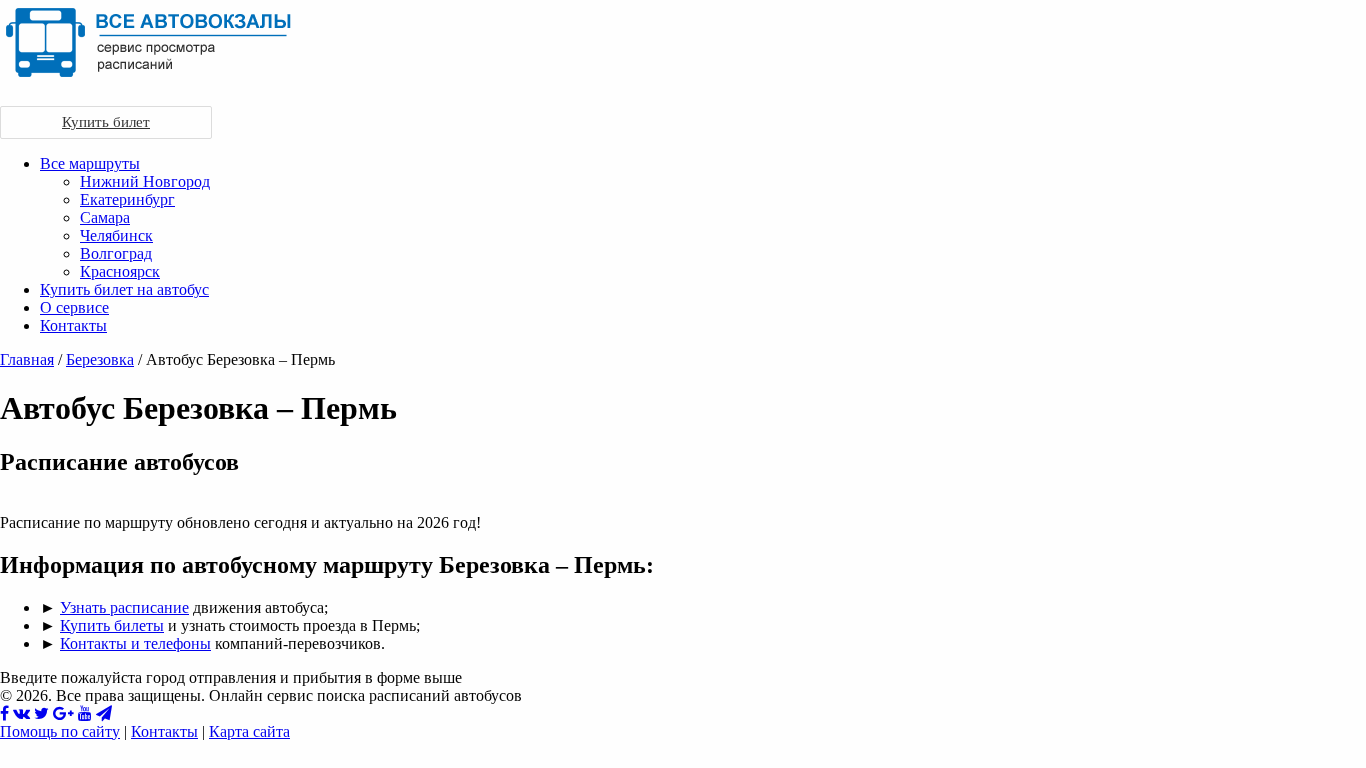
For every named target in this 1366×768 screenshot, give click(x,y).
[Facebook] (4, 713)
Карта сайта (249, 731)
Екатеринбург (127, 199)
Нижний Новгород (145, 181)
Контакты (73, 325)
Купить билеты (112, 625)
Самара (105, 217)
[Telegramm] (104, 713)
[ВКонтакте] (21, 713)
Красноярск (120, 271)
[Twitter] (41, 713)
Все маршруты (90, 163)
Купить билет (106, 122)
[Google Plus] (63, 713)
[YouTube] (85, 713)
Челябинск (116, 235)
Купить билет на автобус (124, 289)
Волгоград (116, 253)
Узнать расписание (124, 607)
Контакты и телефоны (135, 643)
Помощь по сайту (60, 731)
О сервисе (74, 307)
